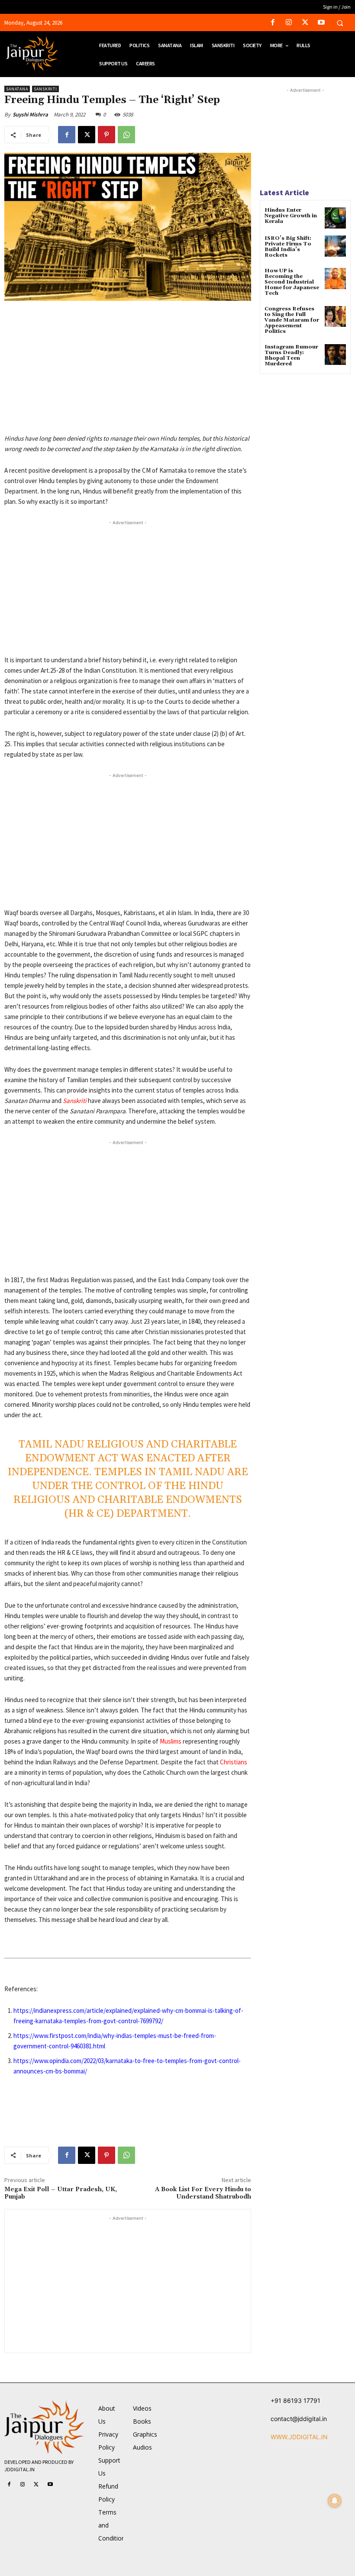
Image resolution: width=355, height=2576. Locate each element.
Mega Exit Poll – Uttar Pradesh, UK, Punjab (61, 2193)
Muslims (171, 1741)
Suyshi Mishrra (30, 114)
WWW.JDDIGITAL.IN (299, 2437)
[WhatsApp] (126, 135)
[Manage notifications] (335, 2501)
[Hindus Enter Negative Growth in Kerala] (335, 218)
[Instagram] (289, 23)
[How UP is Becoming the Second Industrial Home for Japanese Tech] (335, 279)
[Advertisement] (128, 373)
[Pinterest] (106, 135)
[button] (340, 23)
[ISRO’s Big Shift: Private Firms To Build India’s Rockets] (335, 246)
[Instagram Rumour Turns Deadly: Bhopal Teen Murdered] (335, 355)
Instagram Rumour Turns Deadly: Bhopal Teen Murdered (291, 356)
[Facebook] (273, 23)
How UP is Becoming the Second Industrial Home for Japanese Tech (292, 282)
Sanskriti (45, 89)
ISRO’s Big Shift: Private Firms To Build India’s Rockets (288, 247)
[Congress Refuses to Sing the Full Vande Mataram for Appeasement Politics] (335, 317)
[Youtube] (321, 23)
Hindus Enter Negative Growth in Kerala (291, 216)
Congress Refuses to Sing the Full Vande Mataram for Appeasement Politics (292, 320)
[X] (305, 23)
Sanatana (17, 89)
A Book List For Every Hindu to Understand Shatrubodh (203, 2193)
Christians (234, 1762)
